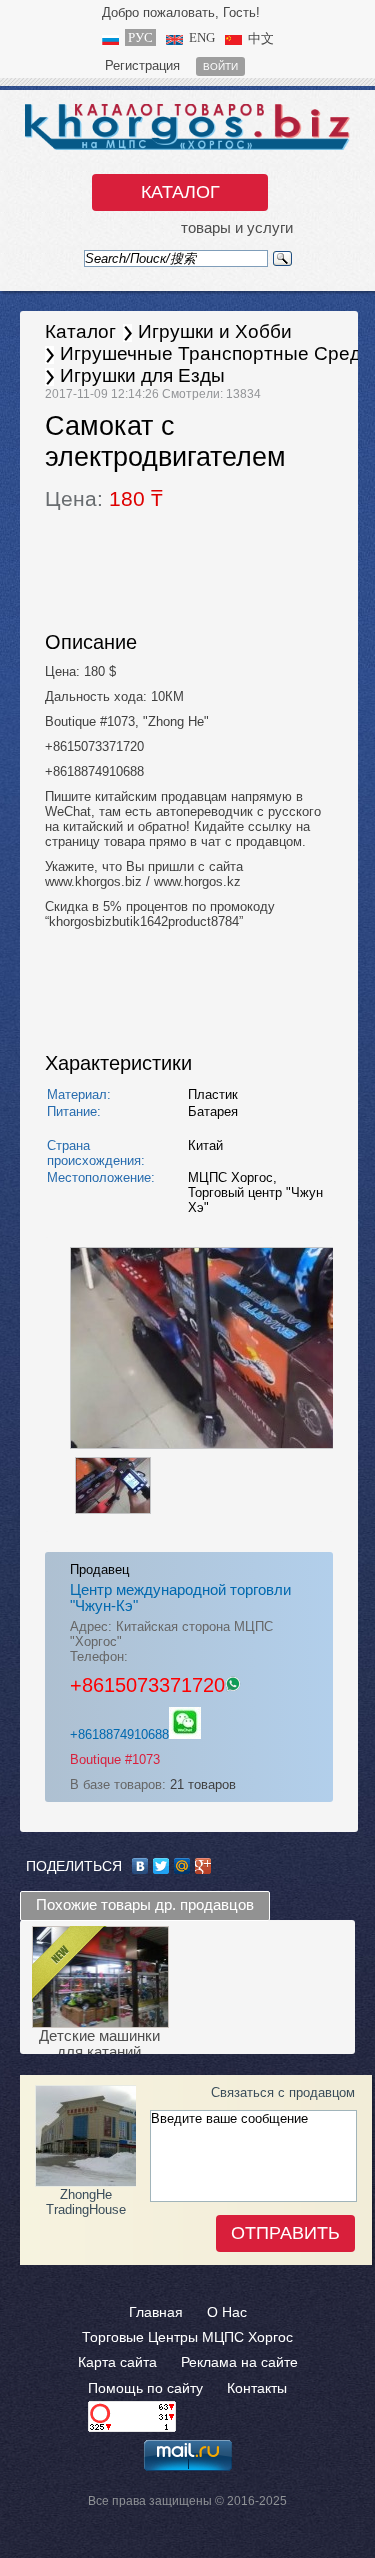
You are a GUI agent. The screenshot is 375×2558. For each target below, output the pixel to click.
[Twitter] (161, 1866)
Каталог (180, 192)
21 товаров (203, 1784)
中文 (261, 38)
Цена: (104, 499)
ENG (202, 37)
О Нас (227, 2312)
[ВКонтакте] (140, 1866)
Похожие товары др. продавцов (145, 1905)
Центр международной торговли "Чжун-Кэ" (180, 1598)
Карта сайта (117, 2362)
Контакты (257, 2388)
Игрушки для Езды (142, 375)
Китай (205, 1145)
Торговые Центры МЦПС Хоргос (187, 2337)
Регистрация (142, 65)
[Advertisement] (205, 568)
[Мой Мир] (182, 1866)
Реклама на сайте (239, 2362)
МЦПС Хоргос (230, 1177)
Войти (220, 66)
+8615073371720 (147, 1685)
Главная (156, 2312)
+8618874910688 (119, 1734)
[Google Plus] (203, 1866)
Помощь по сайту (145, 2388)
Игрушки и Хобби (215, 331)
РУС (140, 37)
